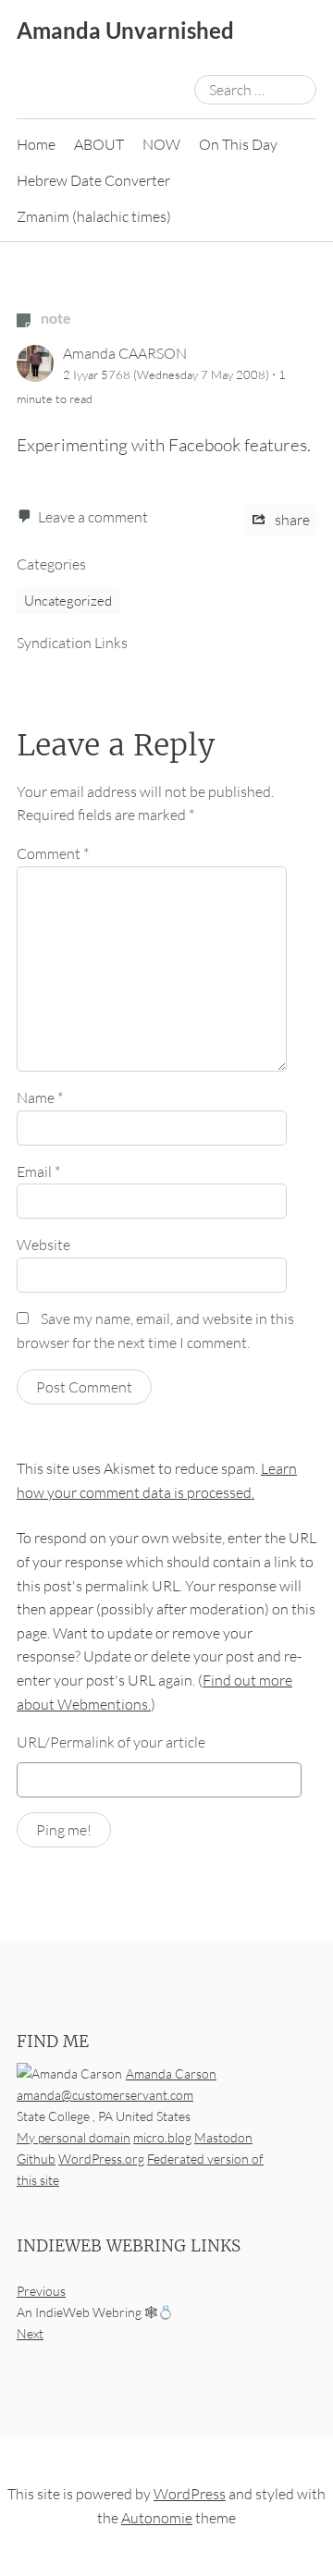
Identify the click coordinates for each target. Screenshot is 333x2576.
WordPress (190, 2494)
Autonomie (157, 2518)
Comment (53, 853)
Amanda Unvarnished (125, 30)
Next (30, 2333)
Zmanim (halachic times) (94, 216)
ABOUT (99, 144)
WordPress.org (101, 2159)
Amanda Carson (171, 2073)
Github (36, 2159)
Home (36, 144)
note (55, 318)
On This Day (238, 144)
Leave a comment (93, 517)
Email (38, 1171)
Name (40, 1098)
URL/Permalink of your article (111, 1742)
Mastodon (223, 2137)
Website (43, 1245)
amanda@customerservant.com (105, 2095)
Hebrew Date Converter (93, 180)
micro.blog (162, 2137)
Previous (41, 2291)
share (291, 520)
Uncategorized (68, 601)
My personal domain (74, 2137)
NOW (161, 144)
